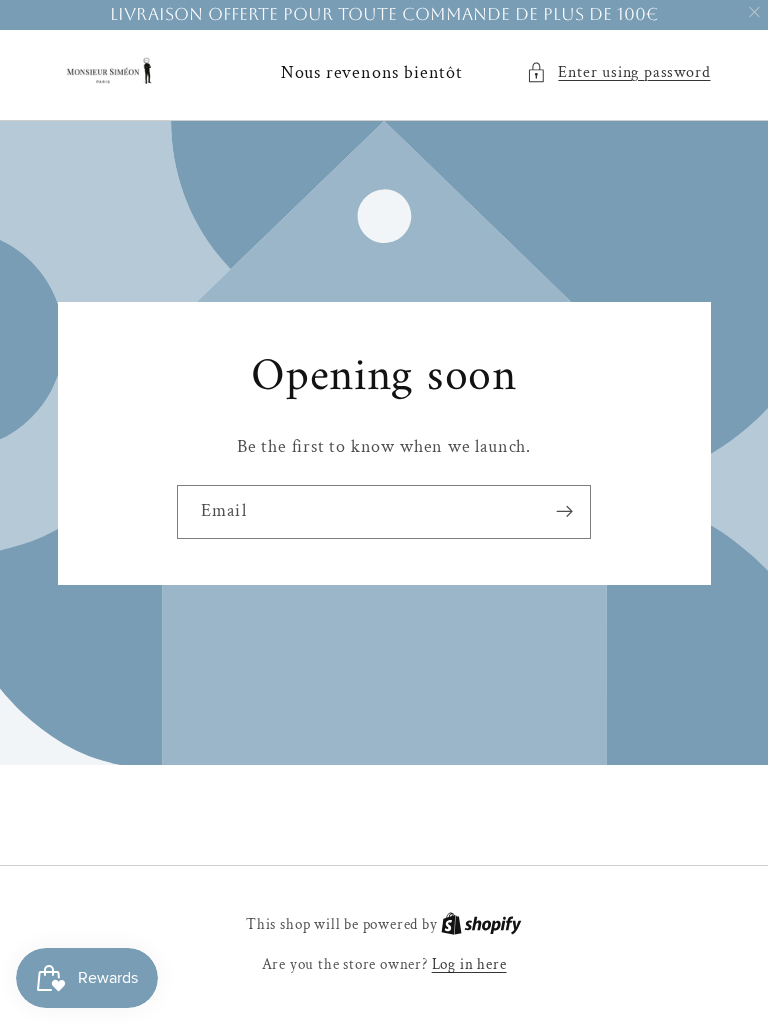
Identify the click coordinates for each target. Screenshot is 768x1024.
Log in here (469, 964)
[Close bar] (755, 12)
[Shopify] (481, 924)
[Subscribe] (564, 512)
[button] (618, 72)
